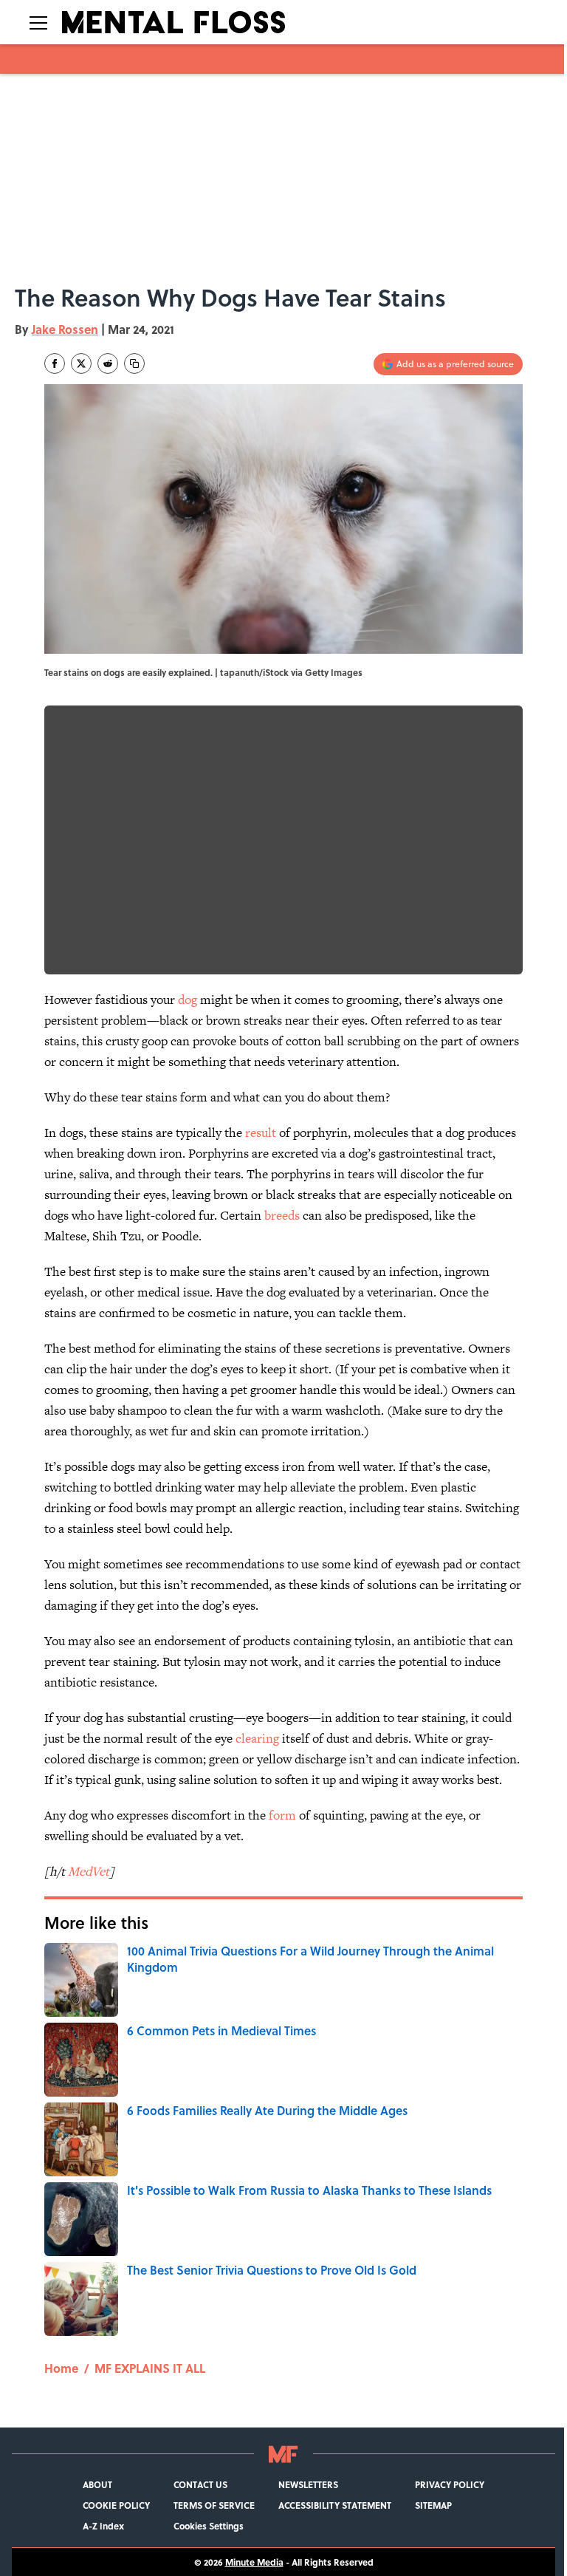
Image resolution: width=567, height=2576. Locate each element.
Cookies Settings (209, 2526)
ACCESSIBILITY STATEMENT (335, 2505)
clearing (257, 1738)
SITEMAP (433, 2505)
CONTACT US (200, 2484)
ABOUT (97, 2484)
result (261, 1132)
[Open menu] (38, 22)
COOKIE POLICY (116, 2505)
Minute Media (254, 2562)
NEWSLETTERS (308, 2484)
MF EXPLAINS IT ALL (150, 2368)
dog (188, 1000)
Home (61, 2368)
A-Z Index (103, 2526)
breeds (282, 1215)
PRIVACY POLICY (450, 2484)
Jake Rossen (65, 329)
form (282, 1815)
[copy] (134, 363)
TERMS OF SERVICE (214, 2505)
